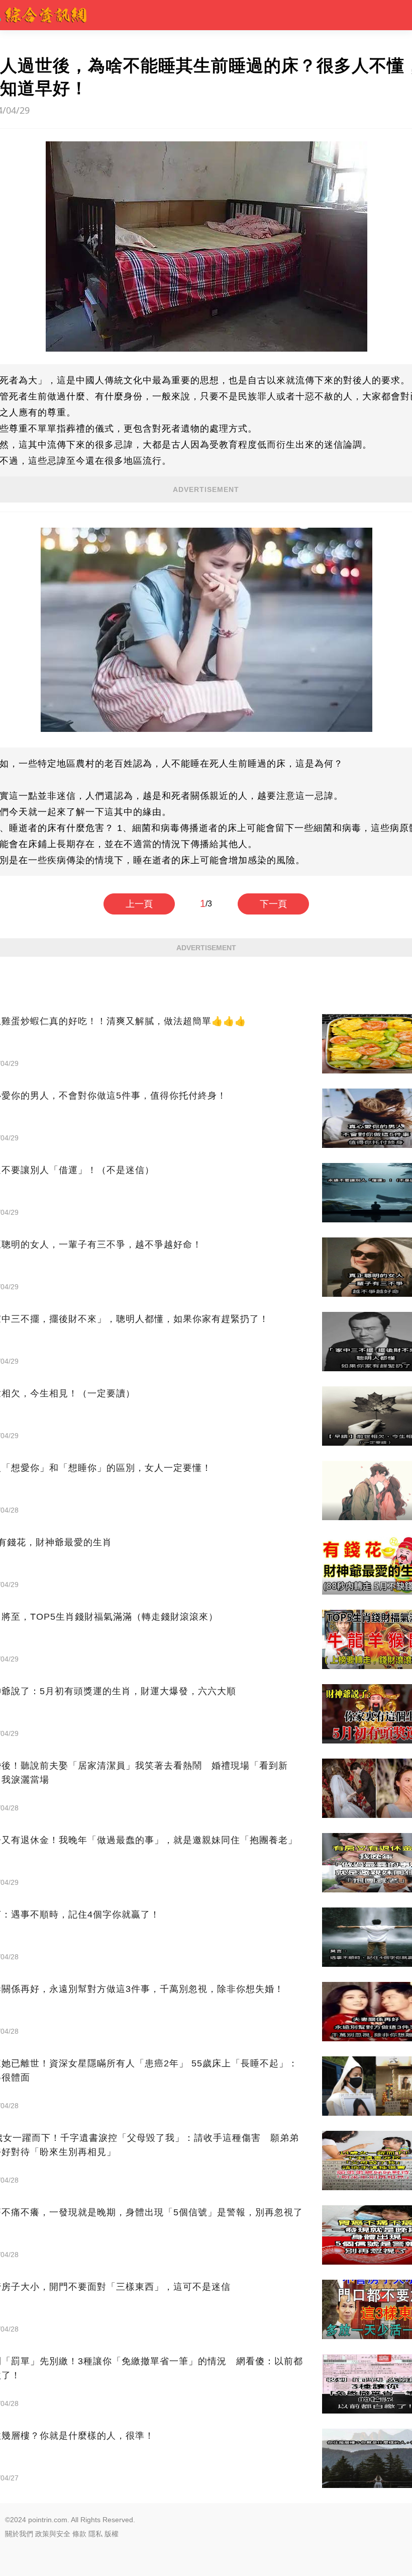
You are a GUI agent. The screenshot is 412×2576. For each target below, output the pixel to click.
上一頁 (139, 904)
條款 (79, 2534)
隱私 (95, 2534)
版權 (112, 2534)
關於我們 (19, 2534)
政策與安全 (53, 2534)
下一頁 (273, 904)
